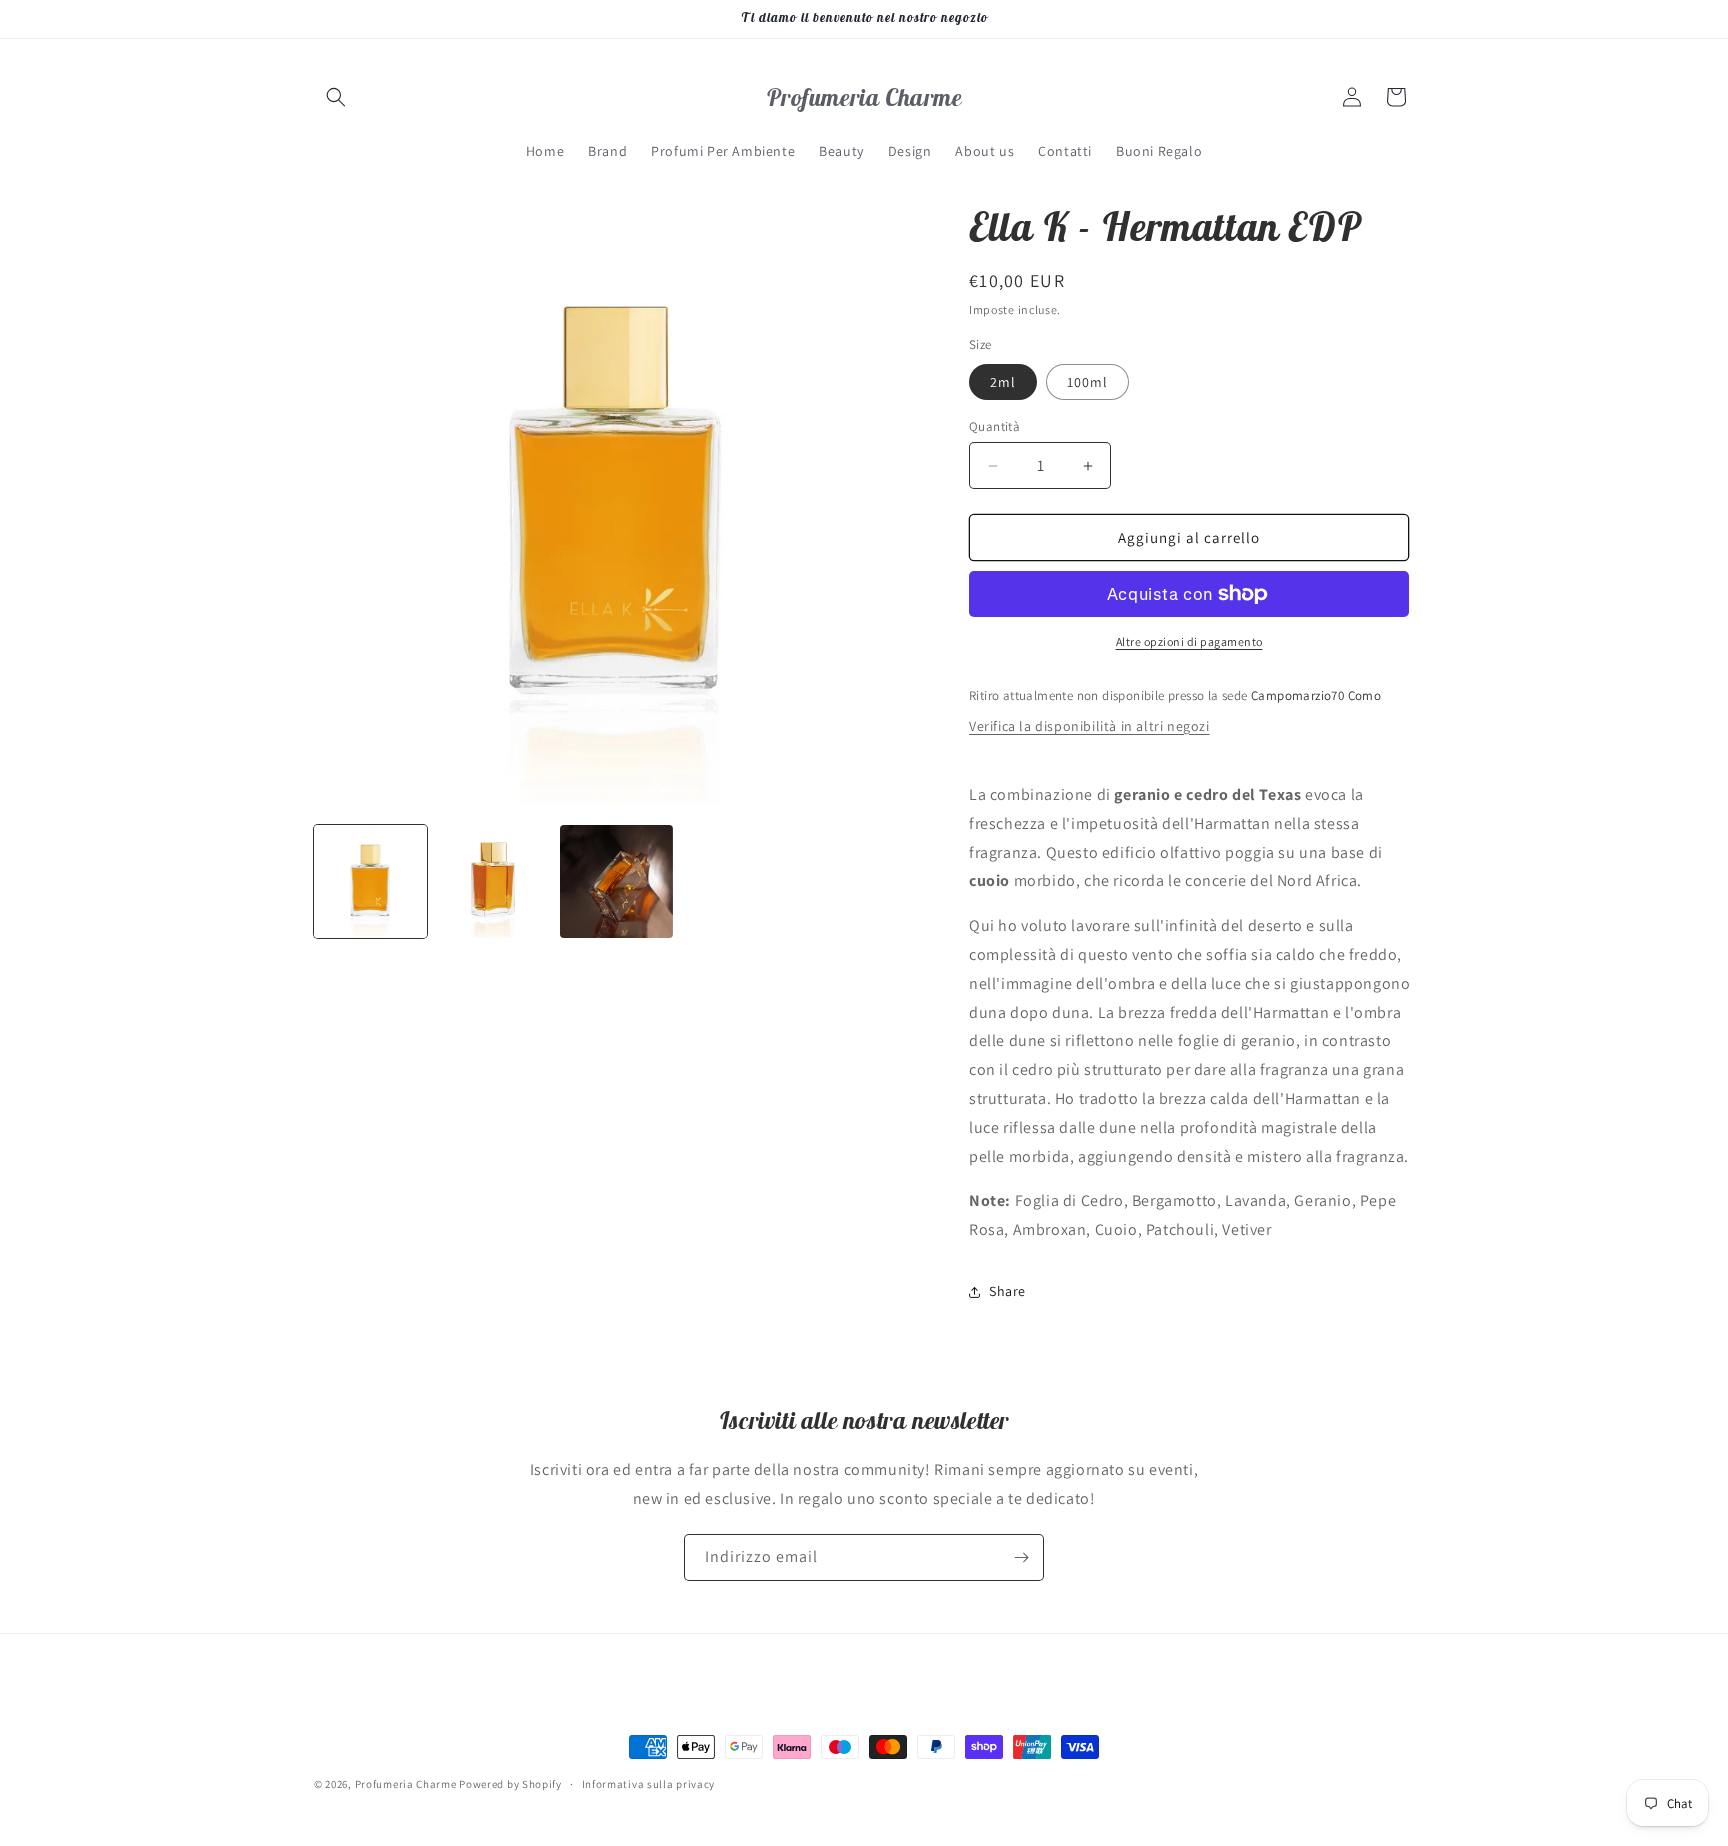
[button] (336, 97)
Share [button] (1007, 1291)
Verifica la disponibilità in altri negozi (1089, 726)
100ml (1087, 382)
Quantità (994, 426)
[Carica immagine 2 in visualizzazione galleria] (493, 881)
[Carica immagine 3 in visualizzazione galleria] (616, 881)
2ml (1003, 382)
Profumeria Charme (406, 1784)
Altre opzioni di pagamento (1189, 641)
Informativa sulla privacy (649, 1784)
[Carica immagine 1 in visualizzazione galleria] (370, 881)
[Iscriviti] (1021, 1557)
